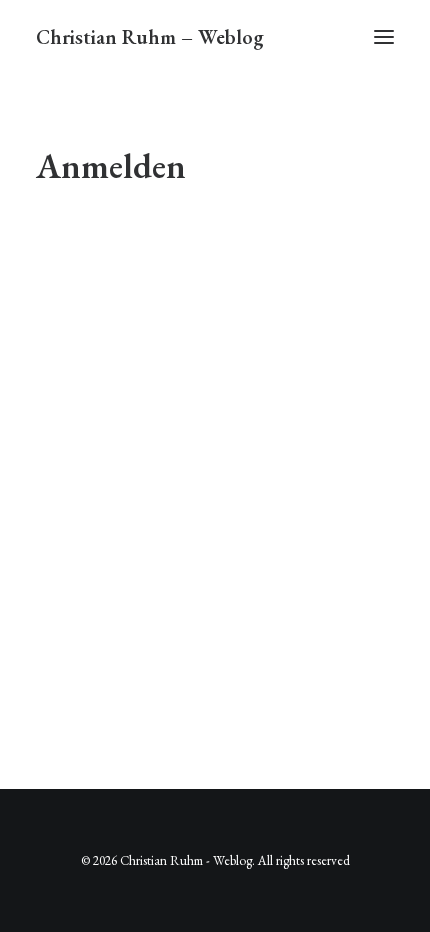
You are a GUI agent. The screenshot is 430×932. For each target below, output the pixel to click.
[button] (384, 37)
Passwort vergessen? (215, 531)
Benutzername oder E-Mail (127, 242)
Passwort (71, 327)
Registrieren (308, 472)
